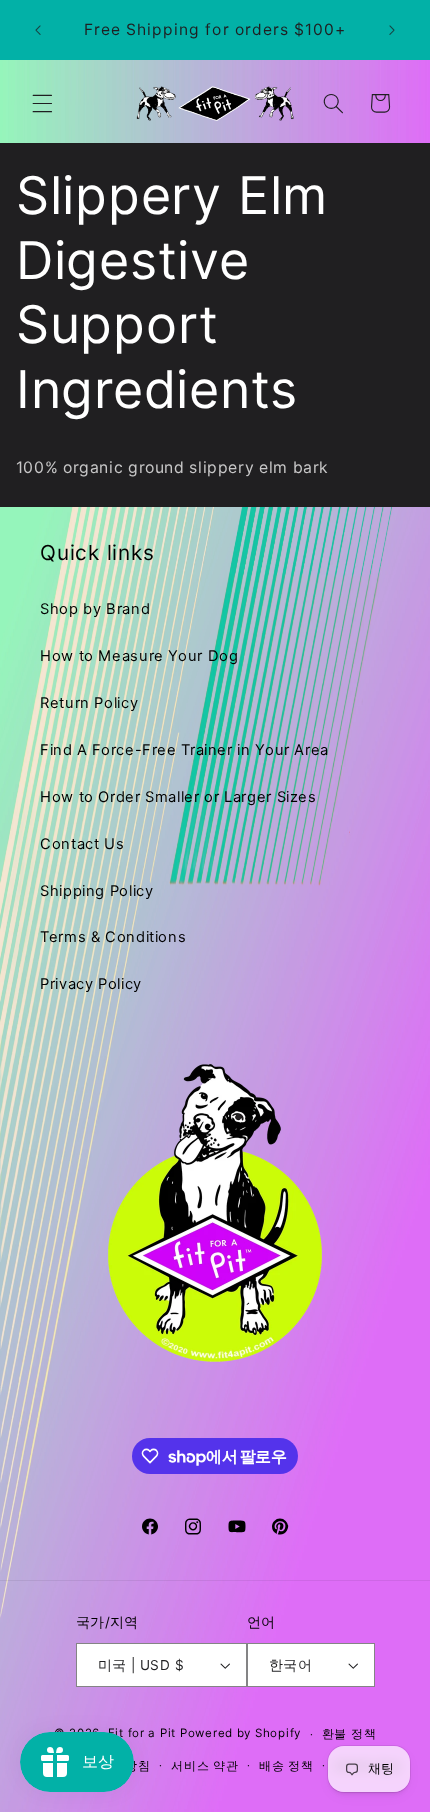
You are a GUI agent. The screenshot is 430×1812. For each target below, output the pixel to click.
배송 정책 (286, 1766)
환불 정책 (349, 1734)
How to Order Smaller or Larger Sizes (178, 797)
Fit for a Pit (142, 1734)
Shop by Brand (95, 609)
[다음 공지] (392, 30)
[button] (42, 103)
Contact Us (82, 844)
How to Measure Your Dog (139, 656)
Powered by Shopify (240, 1734)
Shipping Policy (96, 891)
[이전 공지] (38, 30)
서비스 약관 (204, 1766)
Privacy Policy (91, 984)
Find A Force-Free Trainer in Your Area (184, 750)
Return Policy (89, 703)
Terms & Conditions (113, 937)
